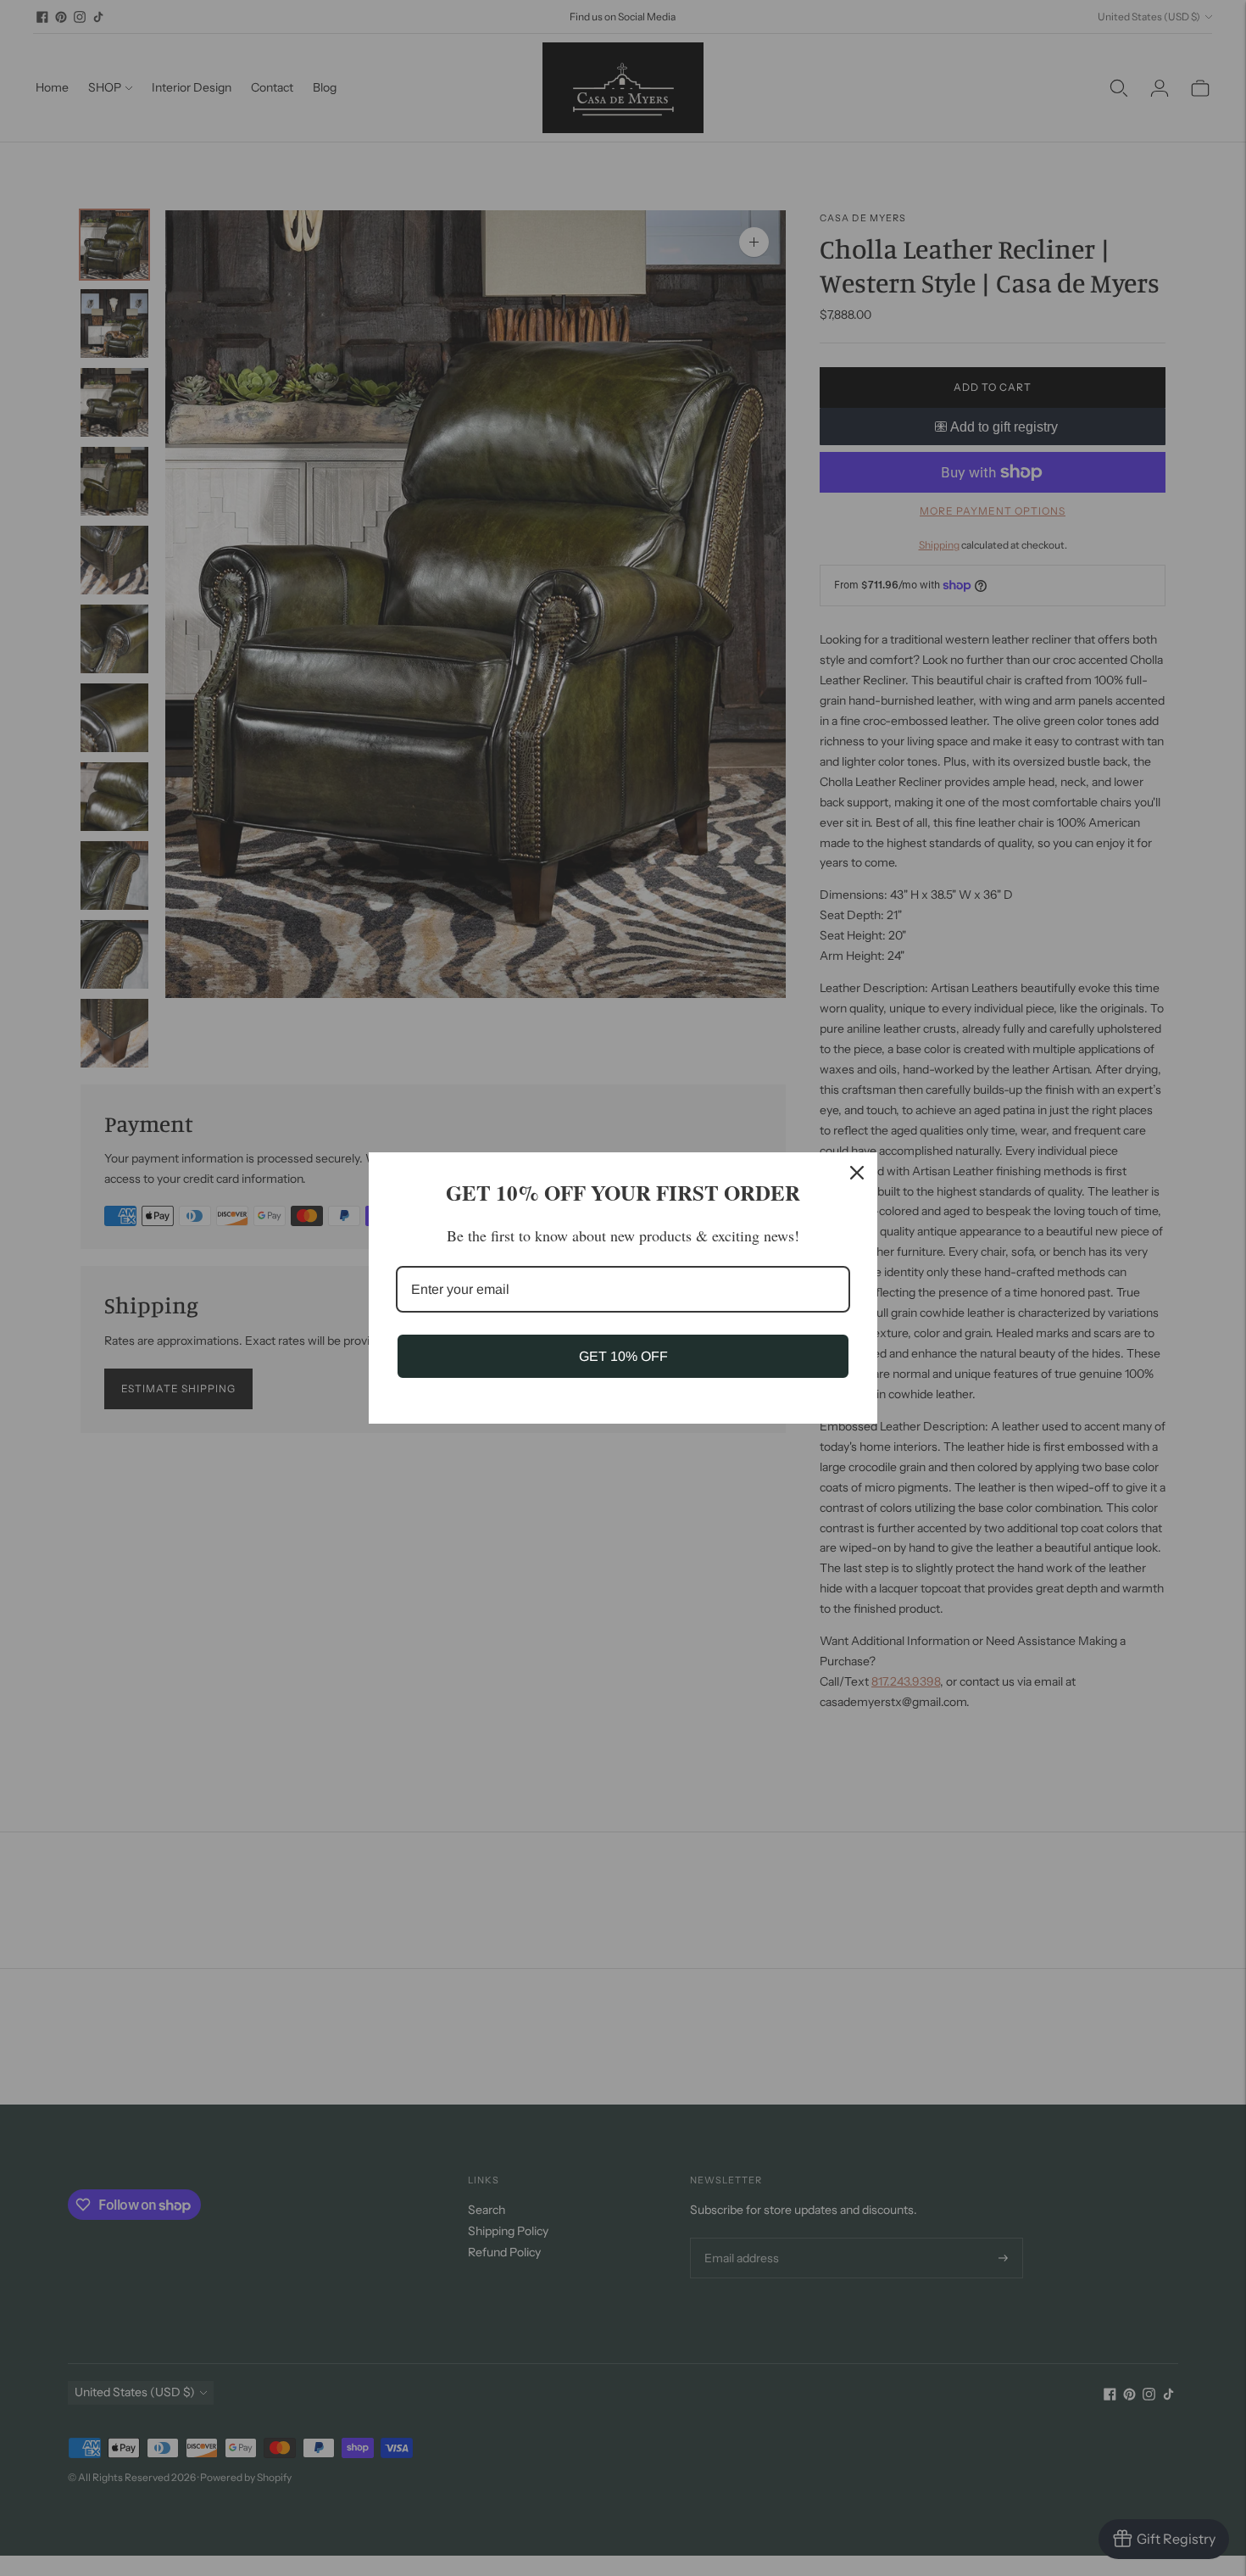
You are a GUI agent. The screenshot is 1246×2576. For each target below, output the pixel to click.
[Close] (857, 1173)
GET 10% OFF (623, 1356)
